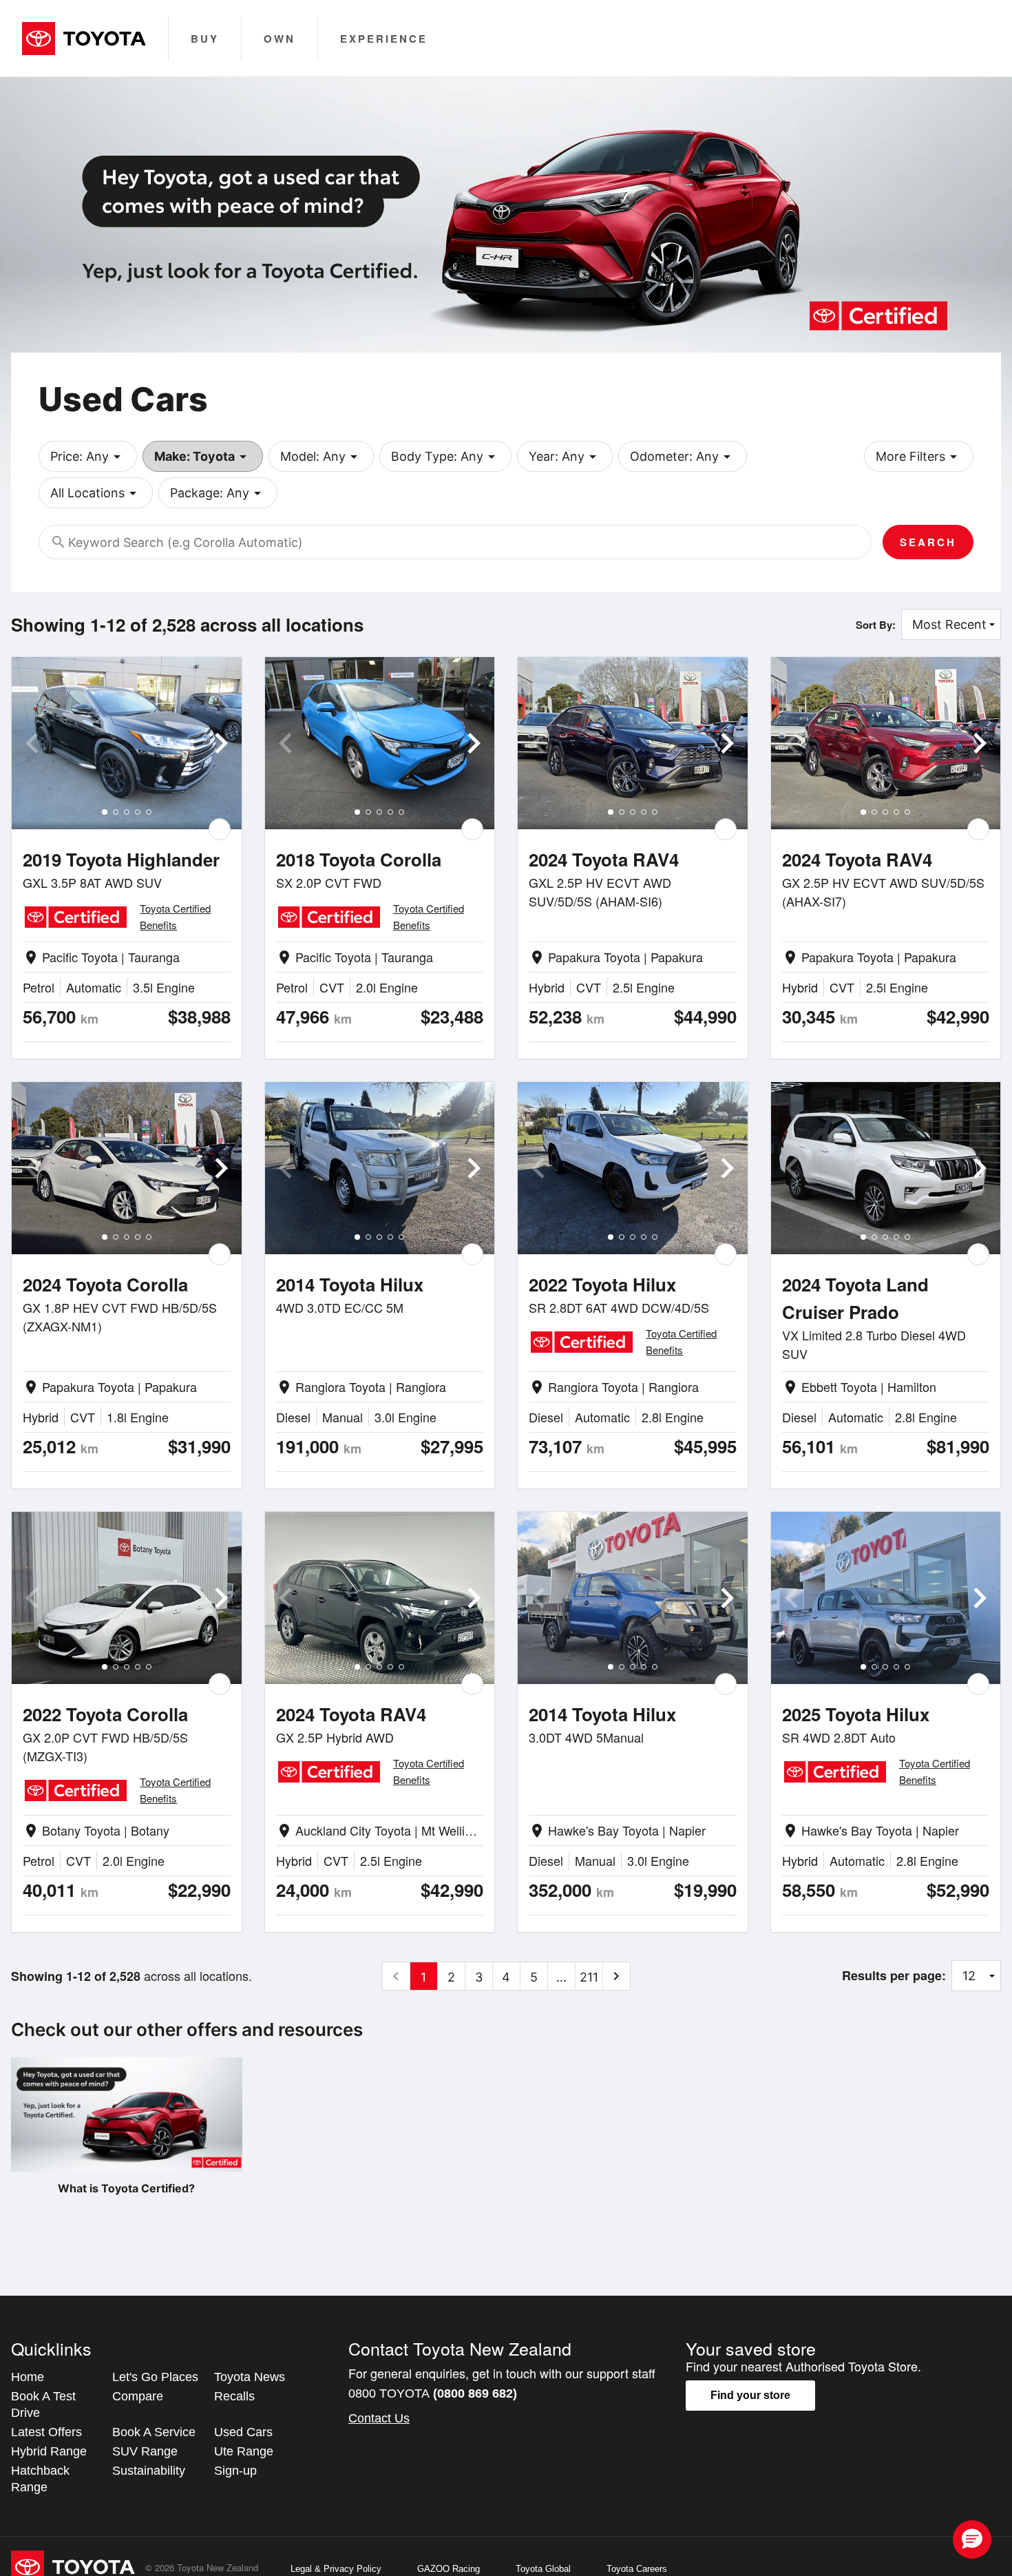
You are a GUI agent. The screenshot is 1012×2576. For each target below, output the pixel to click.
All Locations (96, 493)
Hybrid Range (49, 2451)
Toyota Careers (637, 2569)
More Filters (919, 457)
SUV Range (145, 2451)
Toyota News (250, 2377)
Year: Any (565, 457)
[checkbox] (220, 829)
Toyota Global (543, 2569)
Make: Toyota (203, 457)
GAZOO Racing (449, 2569)
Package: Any (218, 493)
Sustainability (149, 2471)
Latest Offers (46, 2432)
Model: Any (321, 457)
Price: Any (88, 457)
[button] (972, 2539)
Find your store (750, 2395)
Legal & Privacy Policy (336, 2569)
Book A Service (154, 2432)
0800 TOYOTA (433, 2393)
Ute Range (244, 2451)
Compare (138, 2396)
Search (928, 542)
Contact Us (379, 2418)
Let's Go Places (155, 2377)
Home (28, 2377)
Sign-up (235, 2471)
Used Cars (243, 2432)
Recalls (234, 2396)
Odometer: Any (683, 457)
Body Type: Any (445, 457)
